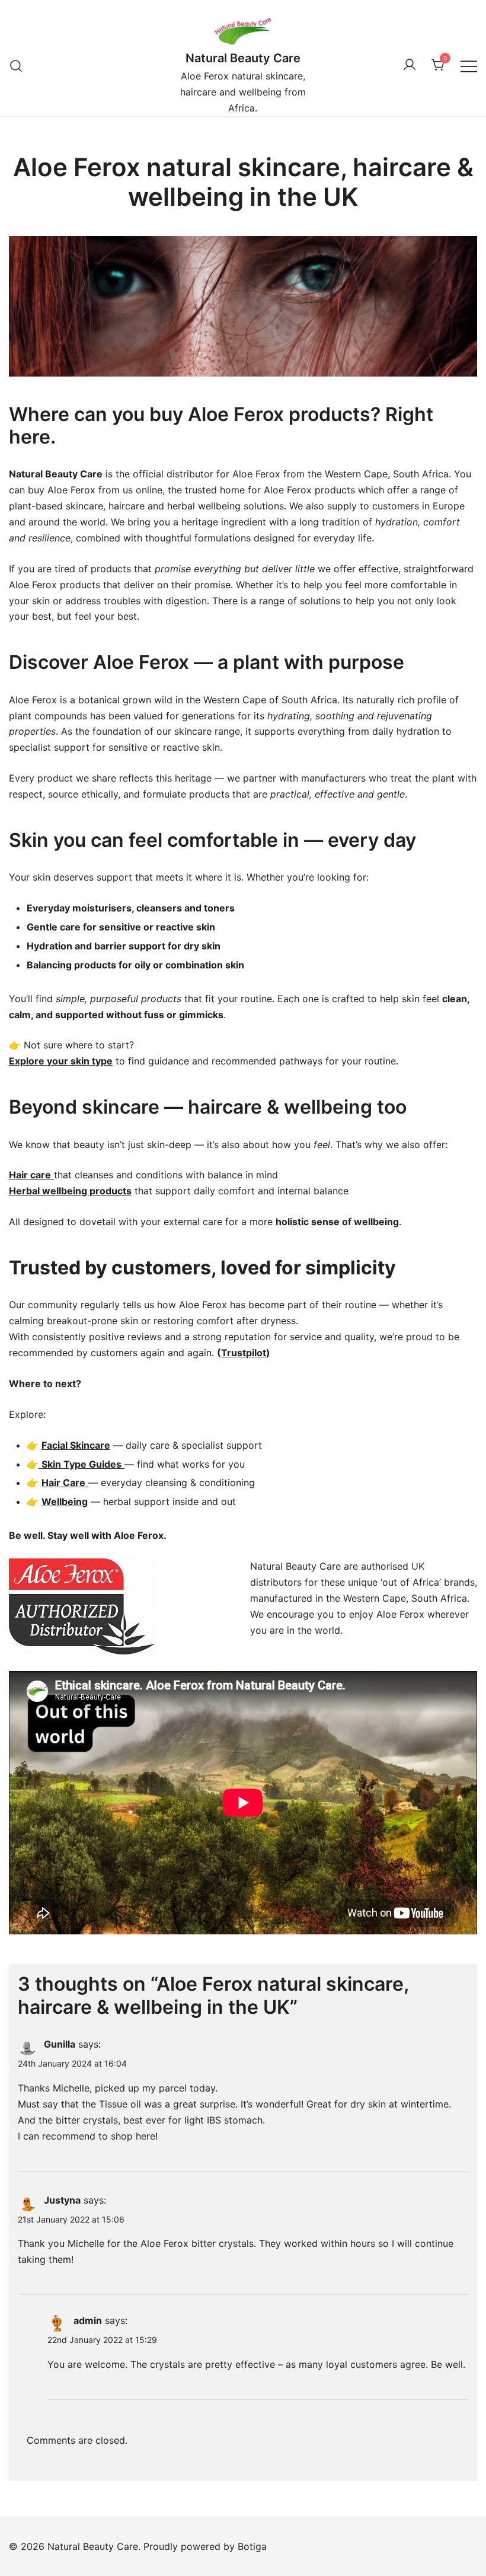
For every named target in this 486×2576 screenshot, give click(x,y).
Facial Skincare (76, 1445)
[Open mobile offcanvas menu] (469, 66)
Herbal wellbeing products (70, 1191)
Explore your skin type (61, 1061)
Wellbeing (65, 1501)
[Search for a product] (16, 66)
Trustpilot (244, 1353)
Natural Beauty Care (243, 58)
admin (88, 2320)
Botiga (252, 2546)
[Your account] (410, 65)
